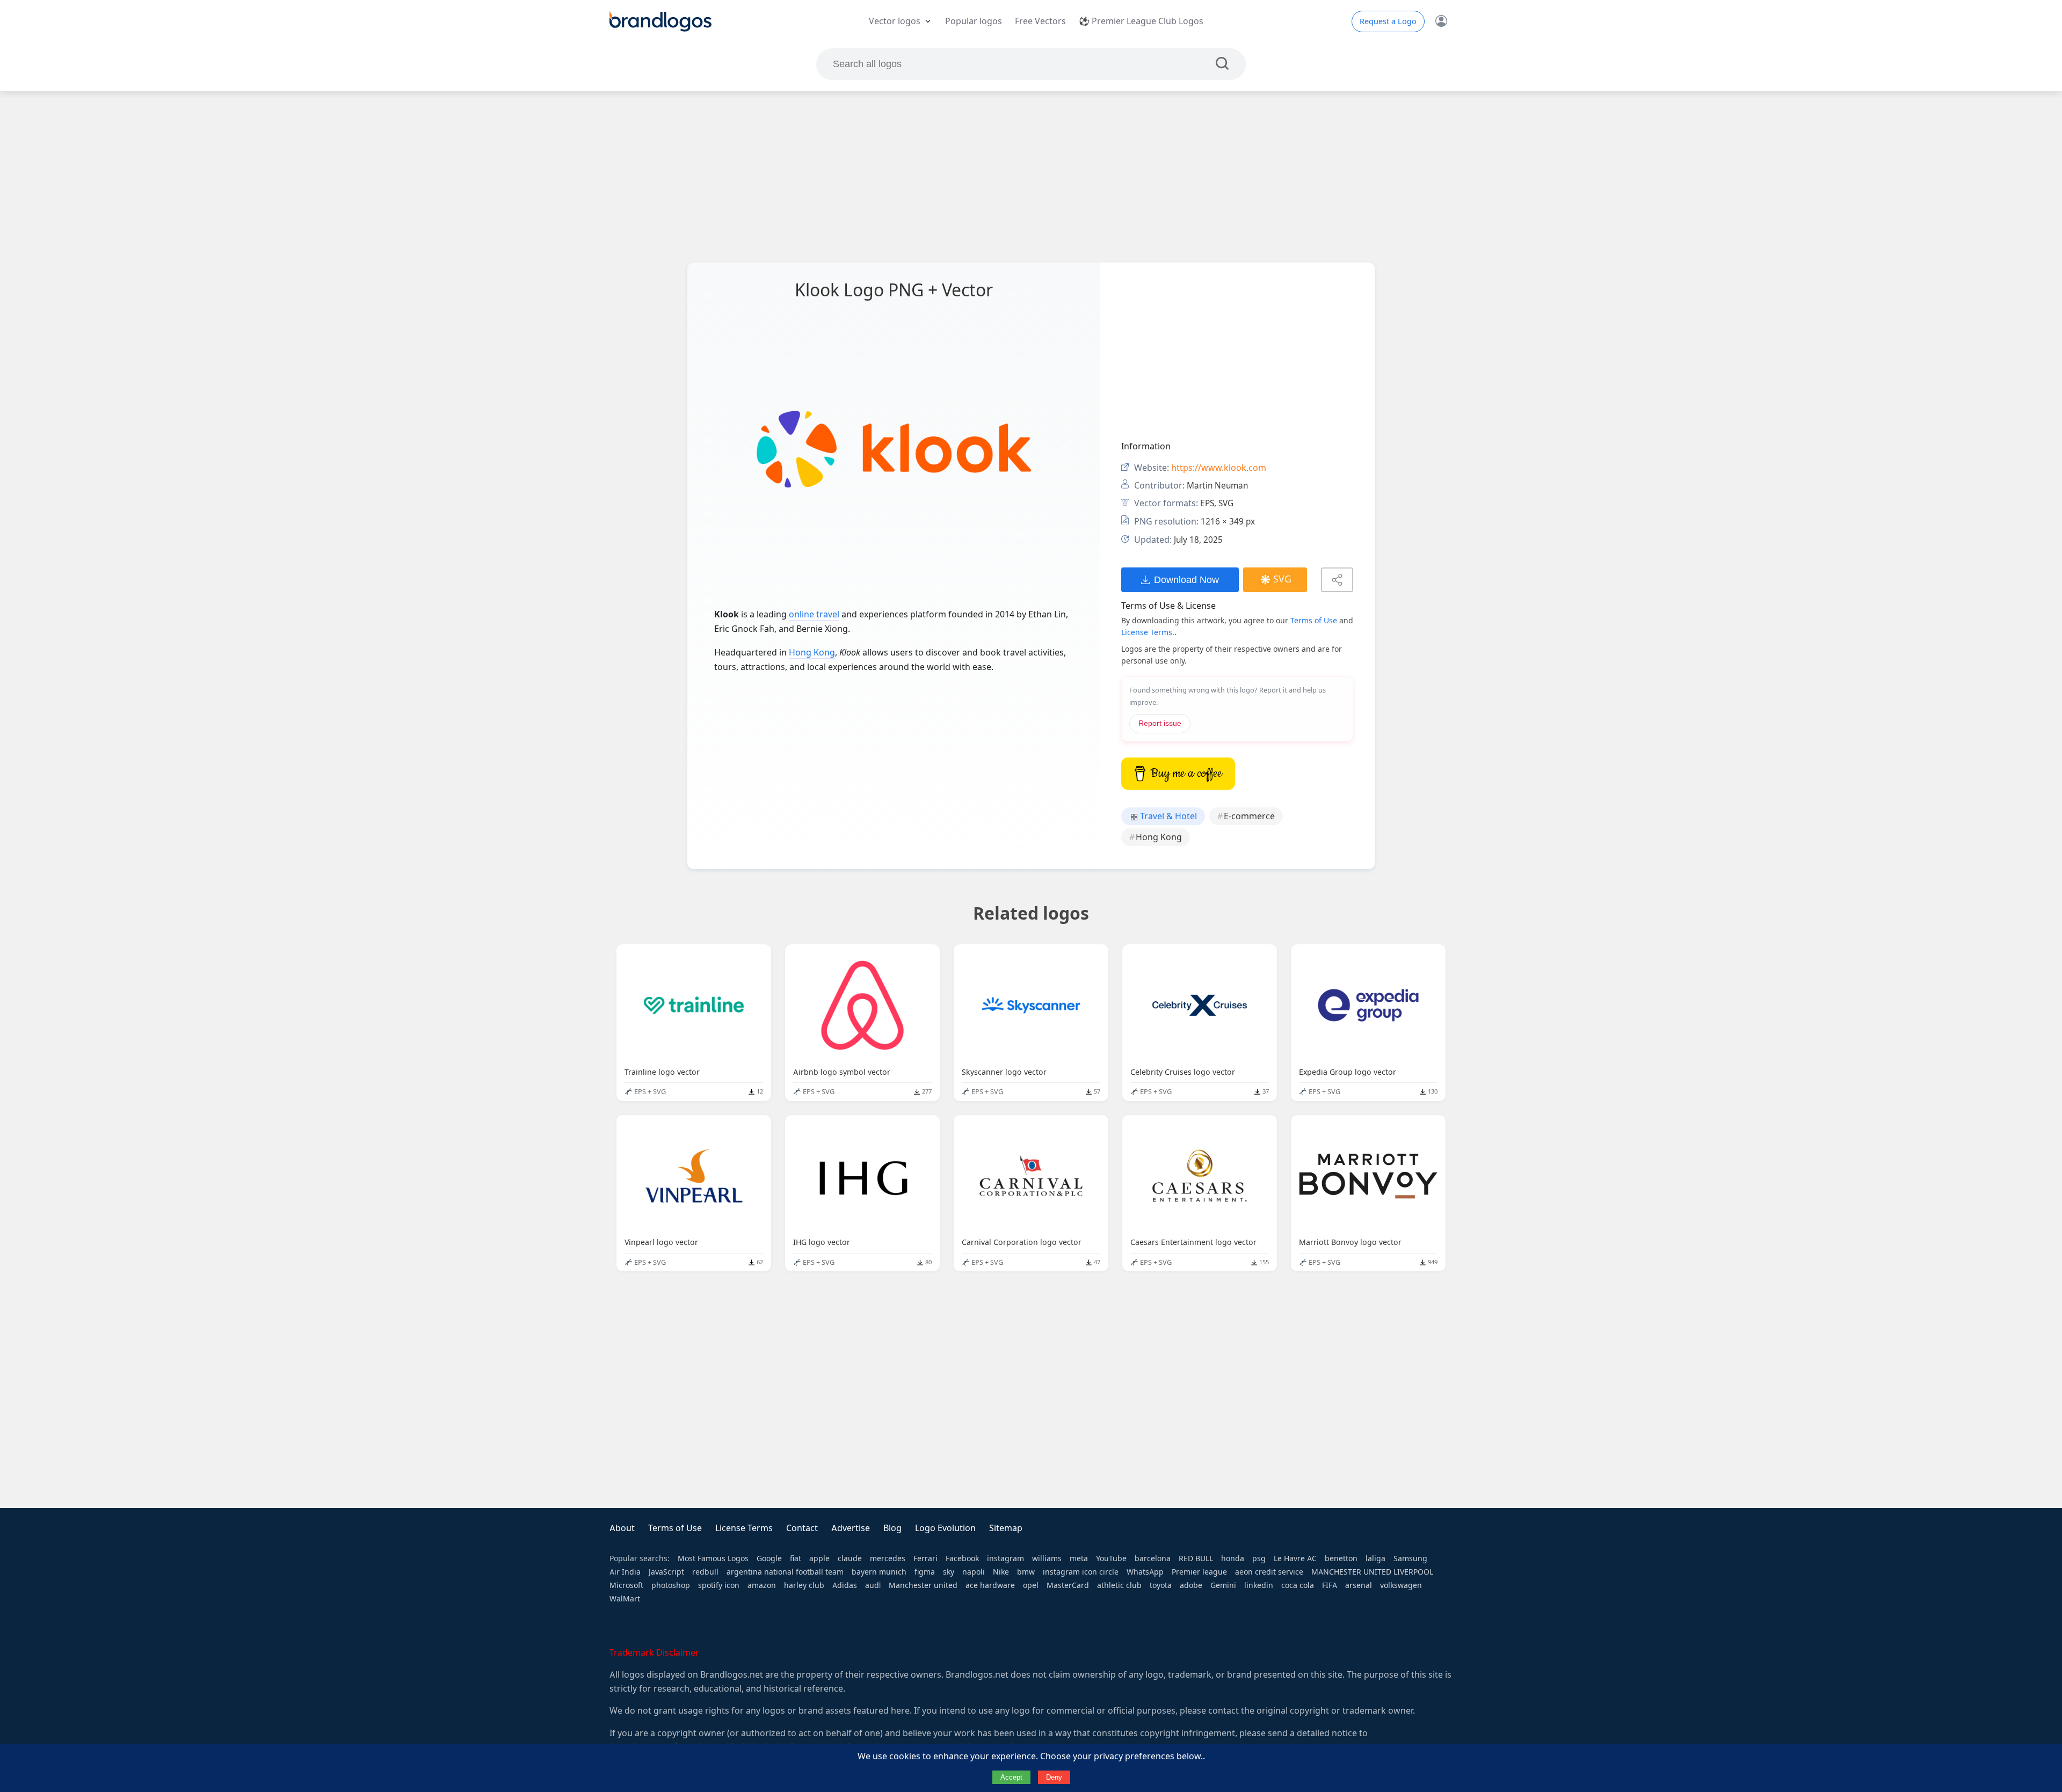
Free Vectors (1040, 21)
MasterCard (1068, 1585)
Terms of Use (1314, 621)
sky (949, 1572)
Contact (802, 1528)
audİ (873, 1585)
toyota (1161, 1585)
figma (925, 1572)
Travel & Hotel (1167, 816)
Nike (1001, 1572)
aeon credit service (1269, 1572)
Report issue (1160, 723)
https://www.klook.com (1219, 468)
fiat (796, 1558)
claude (850, 1558)
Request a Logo (1388, 21)
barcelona (1153, 1558)
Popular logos (974, 21)
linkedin (1259, 1585)
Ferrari (925, 1558)
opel (1031, 1585)
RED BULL (1196, 1558)
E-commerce (1249, 816)
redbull (705, 1572)
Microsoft (626, 1585)
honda (1233, 1558)
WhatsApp (1145, 1572)
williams (1047, 1558)
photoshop (671, 1585)
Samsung (1410, 1558)
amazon (762, 1585)
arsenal (1359, 1585)
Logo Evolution (945, 1528)
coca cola (1298, 1585)
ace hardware (990, 1585)
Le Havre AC (1295, 1558)
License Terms (744, 1528)
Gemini (1223, 1585)
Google (769, 1558)
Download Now (1186, 580)
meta (1079, 1558)
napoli (974, 1572)
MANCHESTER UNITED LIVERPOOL (1372, 1572)
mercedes (888, 1558)
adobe (1191, 1585)
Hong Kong (812, 653)
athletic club (1119, 1585)
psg (1259, 1558)
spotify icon (719, 1585)
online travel (814, 614)
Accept (1011, 1777)
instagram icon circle (1081, 1572)
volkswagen (1401, 1585)
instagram (1005, 1558)
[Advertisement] (1031, 177)
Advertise (851, 1528)
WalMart (625, 1599)
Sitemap (1006, 1528)
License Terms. (1148, 632)
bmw (1026, 1572)
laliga (1375, 1558)
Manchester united (923, 1585)
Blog (892, 1528)
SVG (1282, 579)
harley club (804, 1585)
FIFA (1330, 1585)
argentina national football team (785, 1572)
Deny (1054, 1777)
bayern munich (879, 1572)
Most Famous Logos (713, 1558)
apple (819, 1558)
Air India (625, 1572)
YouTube (1111, 1558)
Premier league (1199, 1572)
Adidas (845, 1585)
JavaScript (666, 1572)
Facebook (962, 1558)
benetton (1341, 1558)
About (622, 1528)
